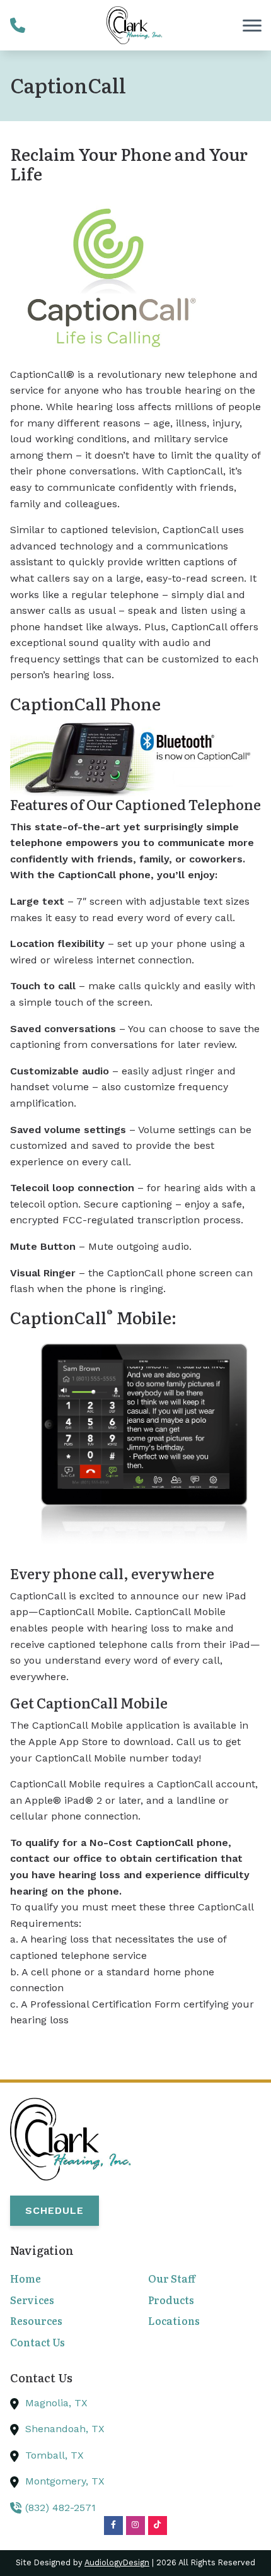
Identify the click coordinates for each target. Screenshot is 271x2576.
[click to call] (18, 25)
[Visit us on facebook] (113, 2526)
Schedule (55, 2210)
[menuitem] (66, 2279)
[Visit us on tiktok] (158, 2526)
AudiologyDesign (117, 2562)
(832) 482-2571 (61, 2508)
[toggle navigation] (252, 25)
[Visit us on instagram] (135, 2526)
